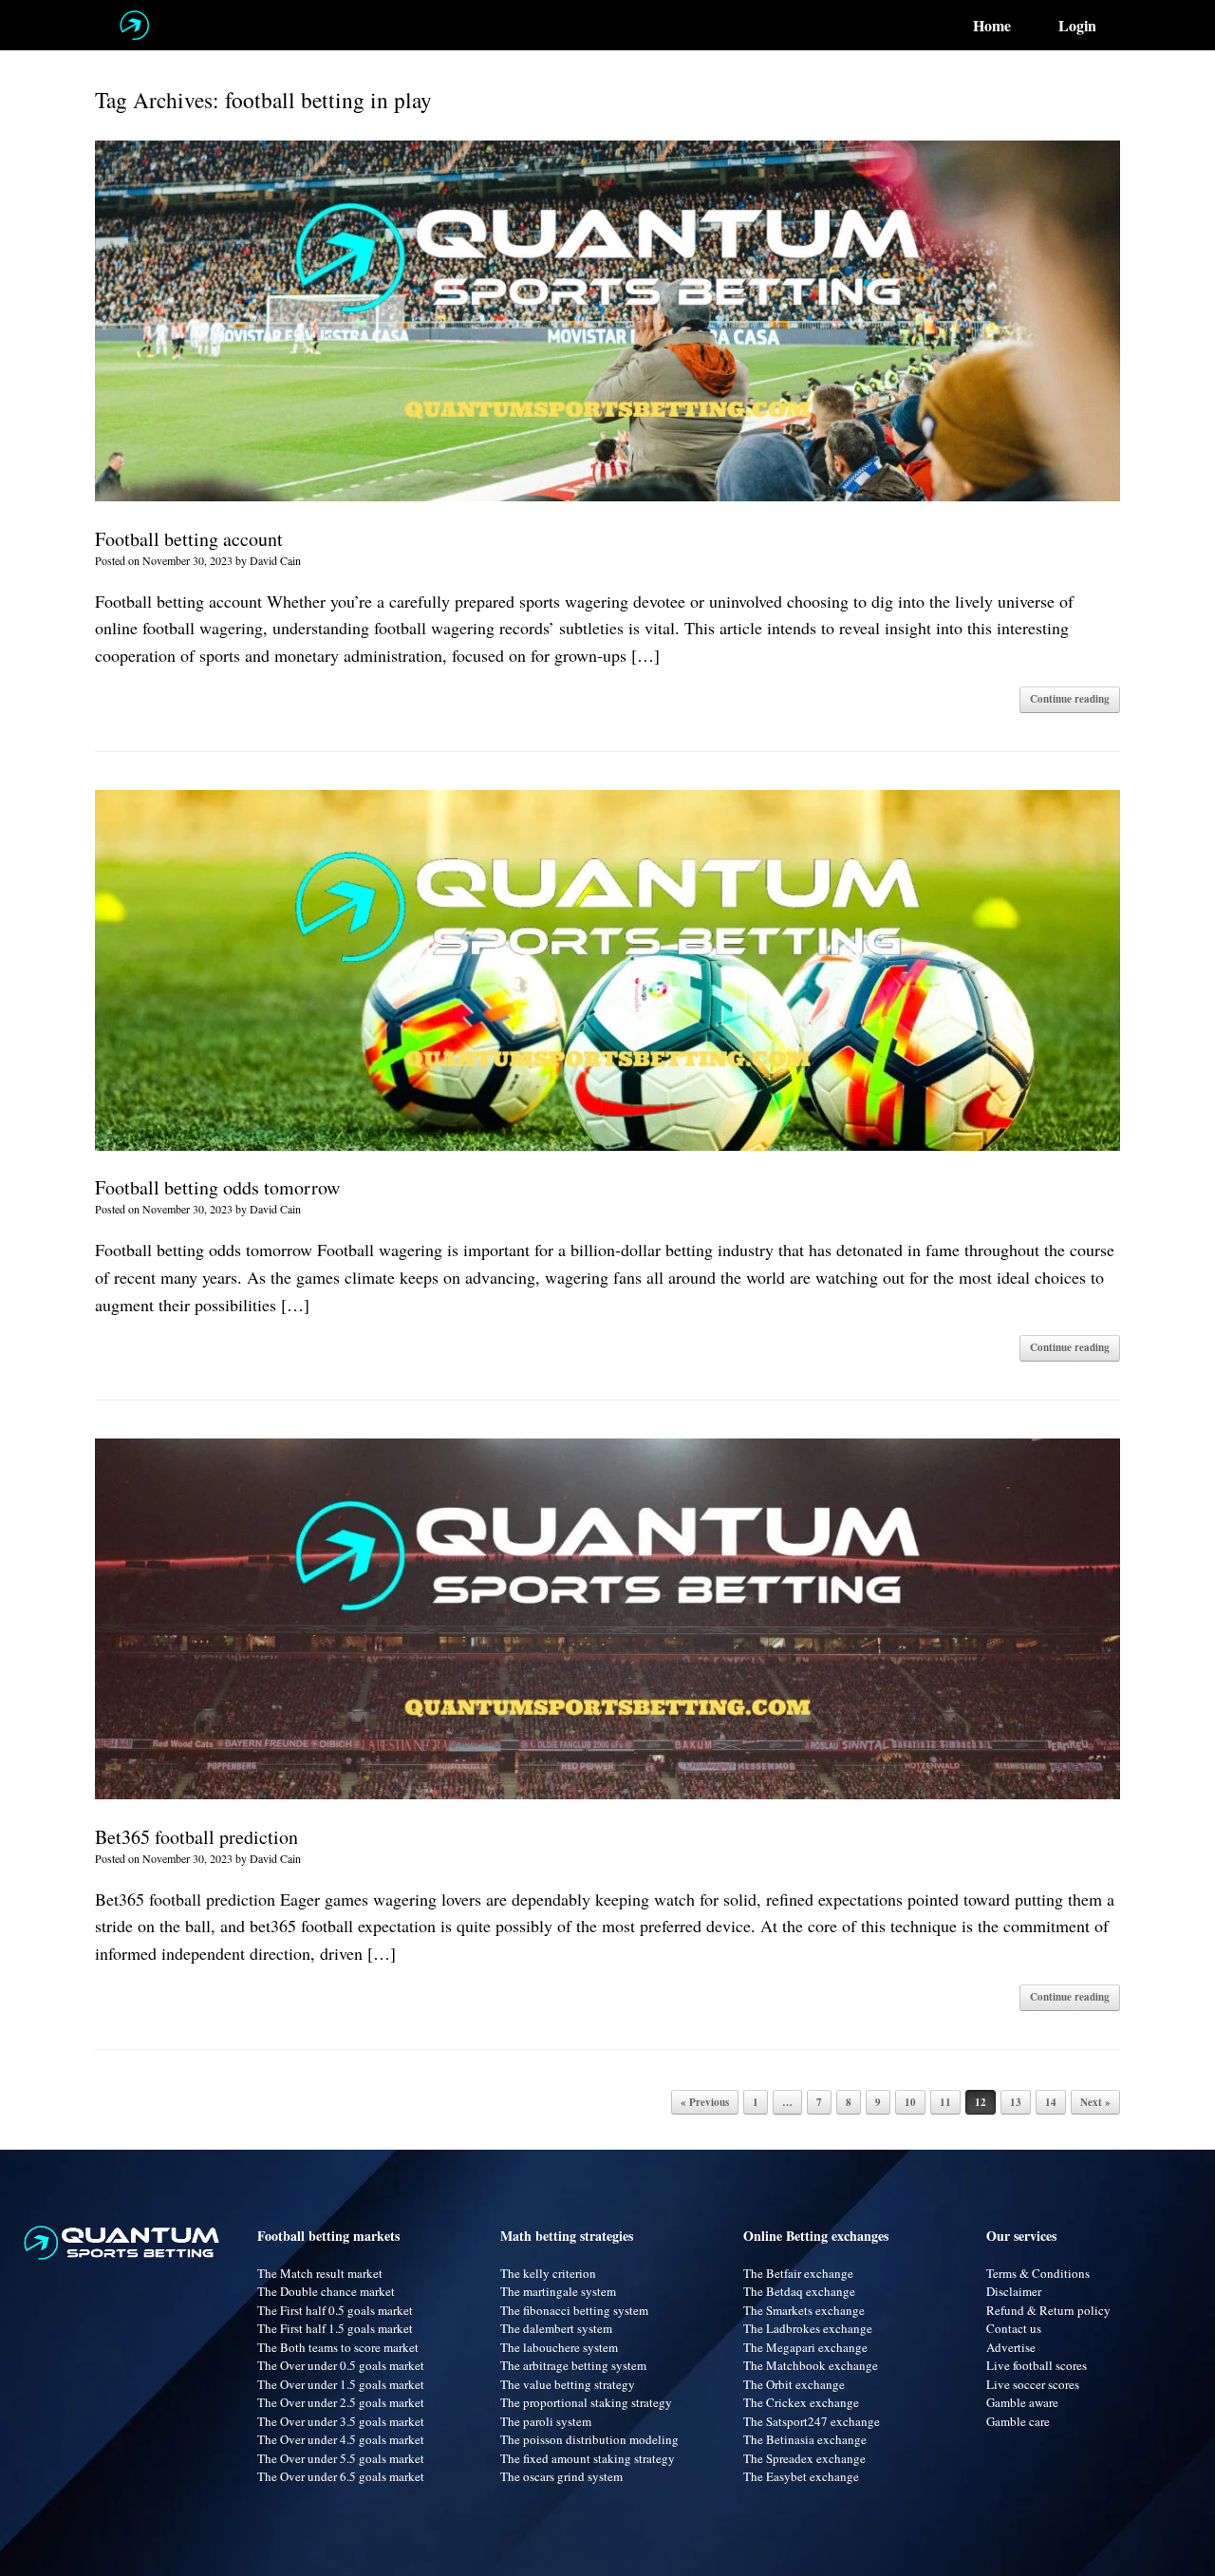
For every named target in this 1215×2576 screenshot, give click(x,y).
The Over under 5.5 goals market (341, 2458)
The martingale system (558, 2291)
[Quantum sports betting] (134, 25)
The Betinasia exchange (805, 2439)
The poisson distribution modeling (589, 2439)
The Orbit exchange (794, 2384)
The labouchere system (559, 2347)
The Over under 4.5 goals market (341, 2439)
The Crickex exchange (801, 2402)
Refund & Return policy (1048, 2310)
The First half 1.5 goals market (335, 2328)
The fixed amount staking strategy (588, 2458)
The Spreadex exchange (804, 2458)
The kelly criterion (548, 2273)
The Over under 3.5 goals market (341, 2421)
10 (910, 2102)
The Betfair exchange (798, 2273)
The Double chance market (326, 2291)
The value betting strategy (568, 2384)
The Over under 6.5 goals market (341, 2476)
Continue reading (1070, 699)
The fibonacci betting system (574, 2310)
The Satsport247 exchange (812, 2421)
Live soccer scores (1033, 2384)
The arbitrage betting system (573, 2365)
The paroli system (546, 2421)
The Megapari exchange (805, 2347)
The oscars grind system (561, 2476)
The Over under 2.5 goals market (341, 2402)
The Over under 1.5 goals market (341, 2384)
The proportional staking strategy (586, 2402)
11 (945, 2102)
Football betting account (189, 539)
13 (1016, 2102)
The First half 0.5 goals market (335, 2310)
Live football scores (1037, 2365)
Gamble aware (1022, 2402)
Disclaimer (1014, 2291)
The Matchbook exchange (811, 2365)
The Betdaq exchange (799, 2291)
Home (992, 26)
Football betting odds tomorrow (217, 1187)
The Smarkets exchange (804, 2310)
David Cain (275, 560)
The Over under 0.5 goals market (341, 2365)
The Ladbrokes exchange (808, 2328)
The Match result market (320, 2273)
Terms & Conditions (1038, 2273)
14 (1051, 2102)
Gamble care (1018, 2421)
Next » (1095, 2102)
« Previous (705, 2102)
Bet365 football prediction (196, 1837)
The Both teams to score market (338, 2347)
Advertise (1011, 2347)
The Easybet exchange (801, 2476)
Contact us (1014, 2328)
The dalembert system (556, 2328)
